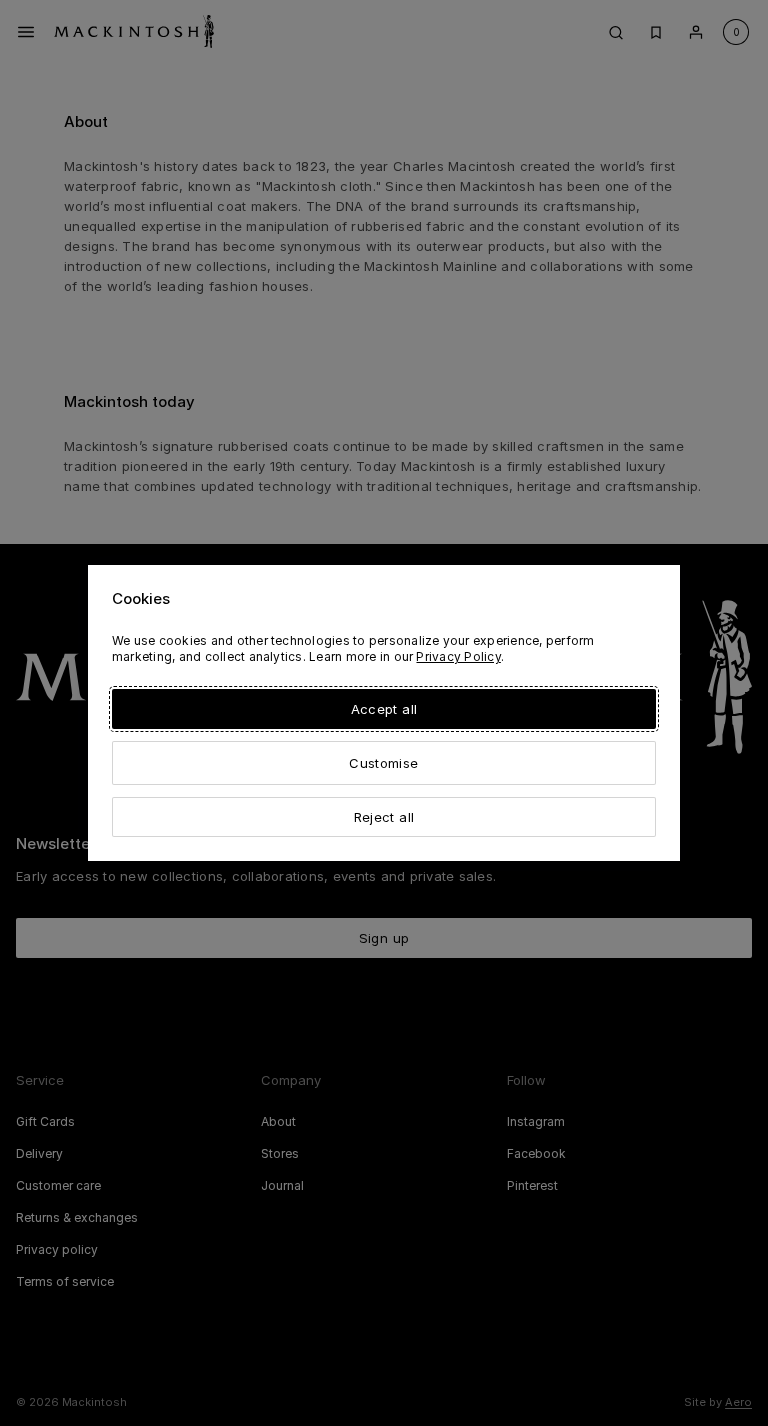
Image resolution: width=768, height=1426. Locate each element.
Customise (383, 763)
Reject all (384, 817)
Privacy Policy (458, 656)
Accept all (384, 709)
